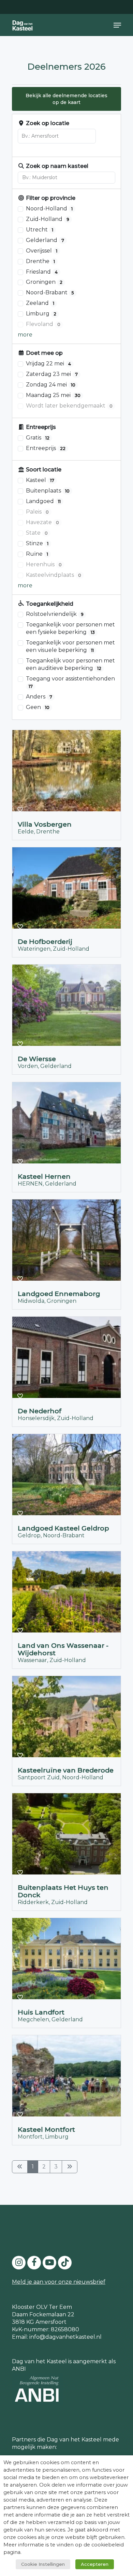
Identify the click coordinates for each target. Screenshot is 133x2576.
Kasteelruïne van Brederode (66, 1770)
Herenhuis (44, 564)
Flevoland (43, 324)
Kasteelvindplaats (54, 575)
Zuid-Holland (48, 219)
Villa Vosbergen (45, 825)
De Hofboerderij (45, 942)
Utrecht (40, 230)
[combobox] (57, 136)
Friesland (42, 272)
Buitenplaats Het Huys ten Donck (63, 1891)
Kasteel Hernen (44, 1176)
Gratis (38, 438)
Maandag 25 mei (53, 395)
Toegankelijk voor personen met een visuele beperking (70, 646)
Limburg (41, 314)
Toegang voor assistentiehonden (70, 682)
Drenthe (40, 261)
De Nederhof (40, 1411)
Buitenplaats (48, 491)
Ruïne (37, 554)
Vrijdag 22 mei (48, 364)
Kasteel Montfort (46, 2130)
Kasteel (40, 480)
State (37, 533)
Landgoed (43, 501)
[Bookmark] (20, 810)
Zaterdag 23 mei (52, 374)
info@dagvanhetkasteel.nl (65, 2337)
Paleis (37, 512)
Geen (38, 707)
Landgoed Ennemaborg (59, 1294)
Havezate (42, 522)
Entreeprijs (46, 448)
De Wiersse (37, 1059)
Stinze (37, 543)
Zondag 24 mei (51, 385)
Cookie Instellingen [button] (43, 2564)
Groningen (44, 282)
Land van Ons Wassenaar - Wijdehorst (63, 1649)
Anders (39, 697)
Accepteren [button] (95, 2564)
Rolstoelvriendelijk (55, 614)
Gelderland (45, 240)
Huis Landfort (41, 2012)
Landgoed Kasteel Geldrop (63, 1528)
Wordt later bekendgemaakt (69, 406)
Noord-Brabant (50, 292)
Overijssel (42, 251)
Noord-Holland (49, 209)
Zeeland (40, 303)
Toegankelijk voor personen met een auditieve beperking (70, 664)
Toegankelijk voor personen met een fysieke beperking (70, 628)
